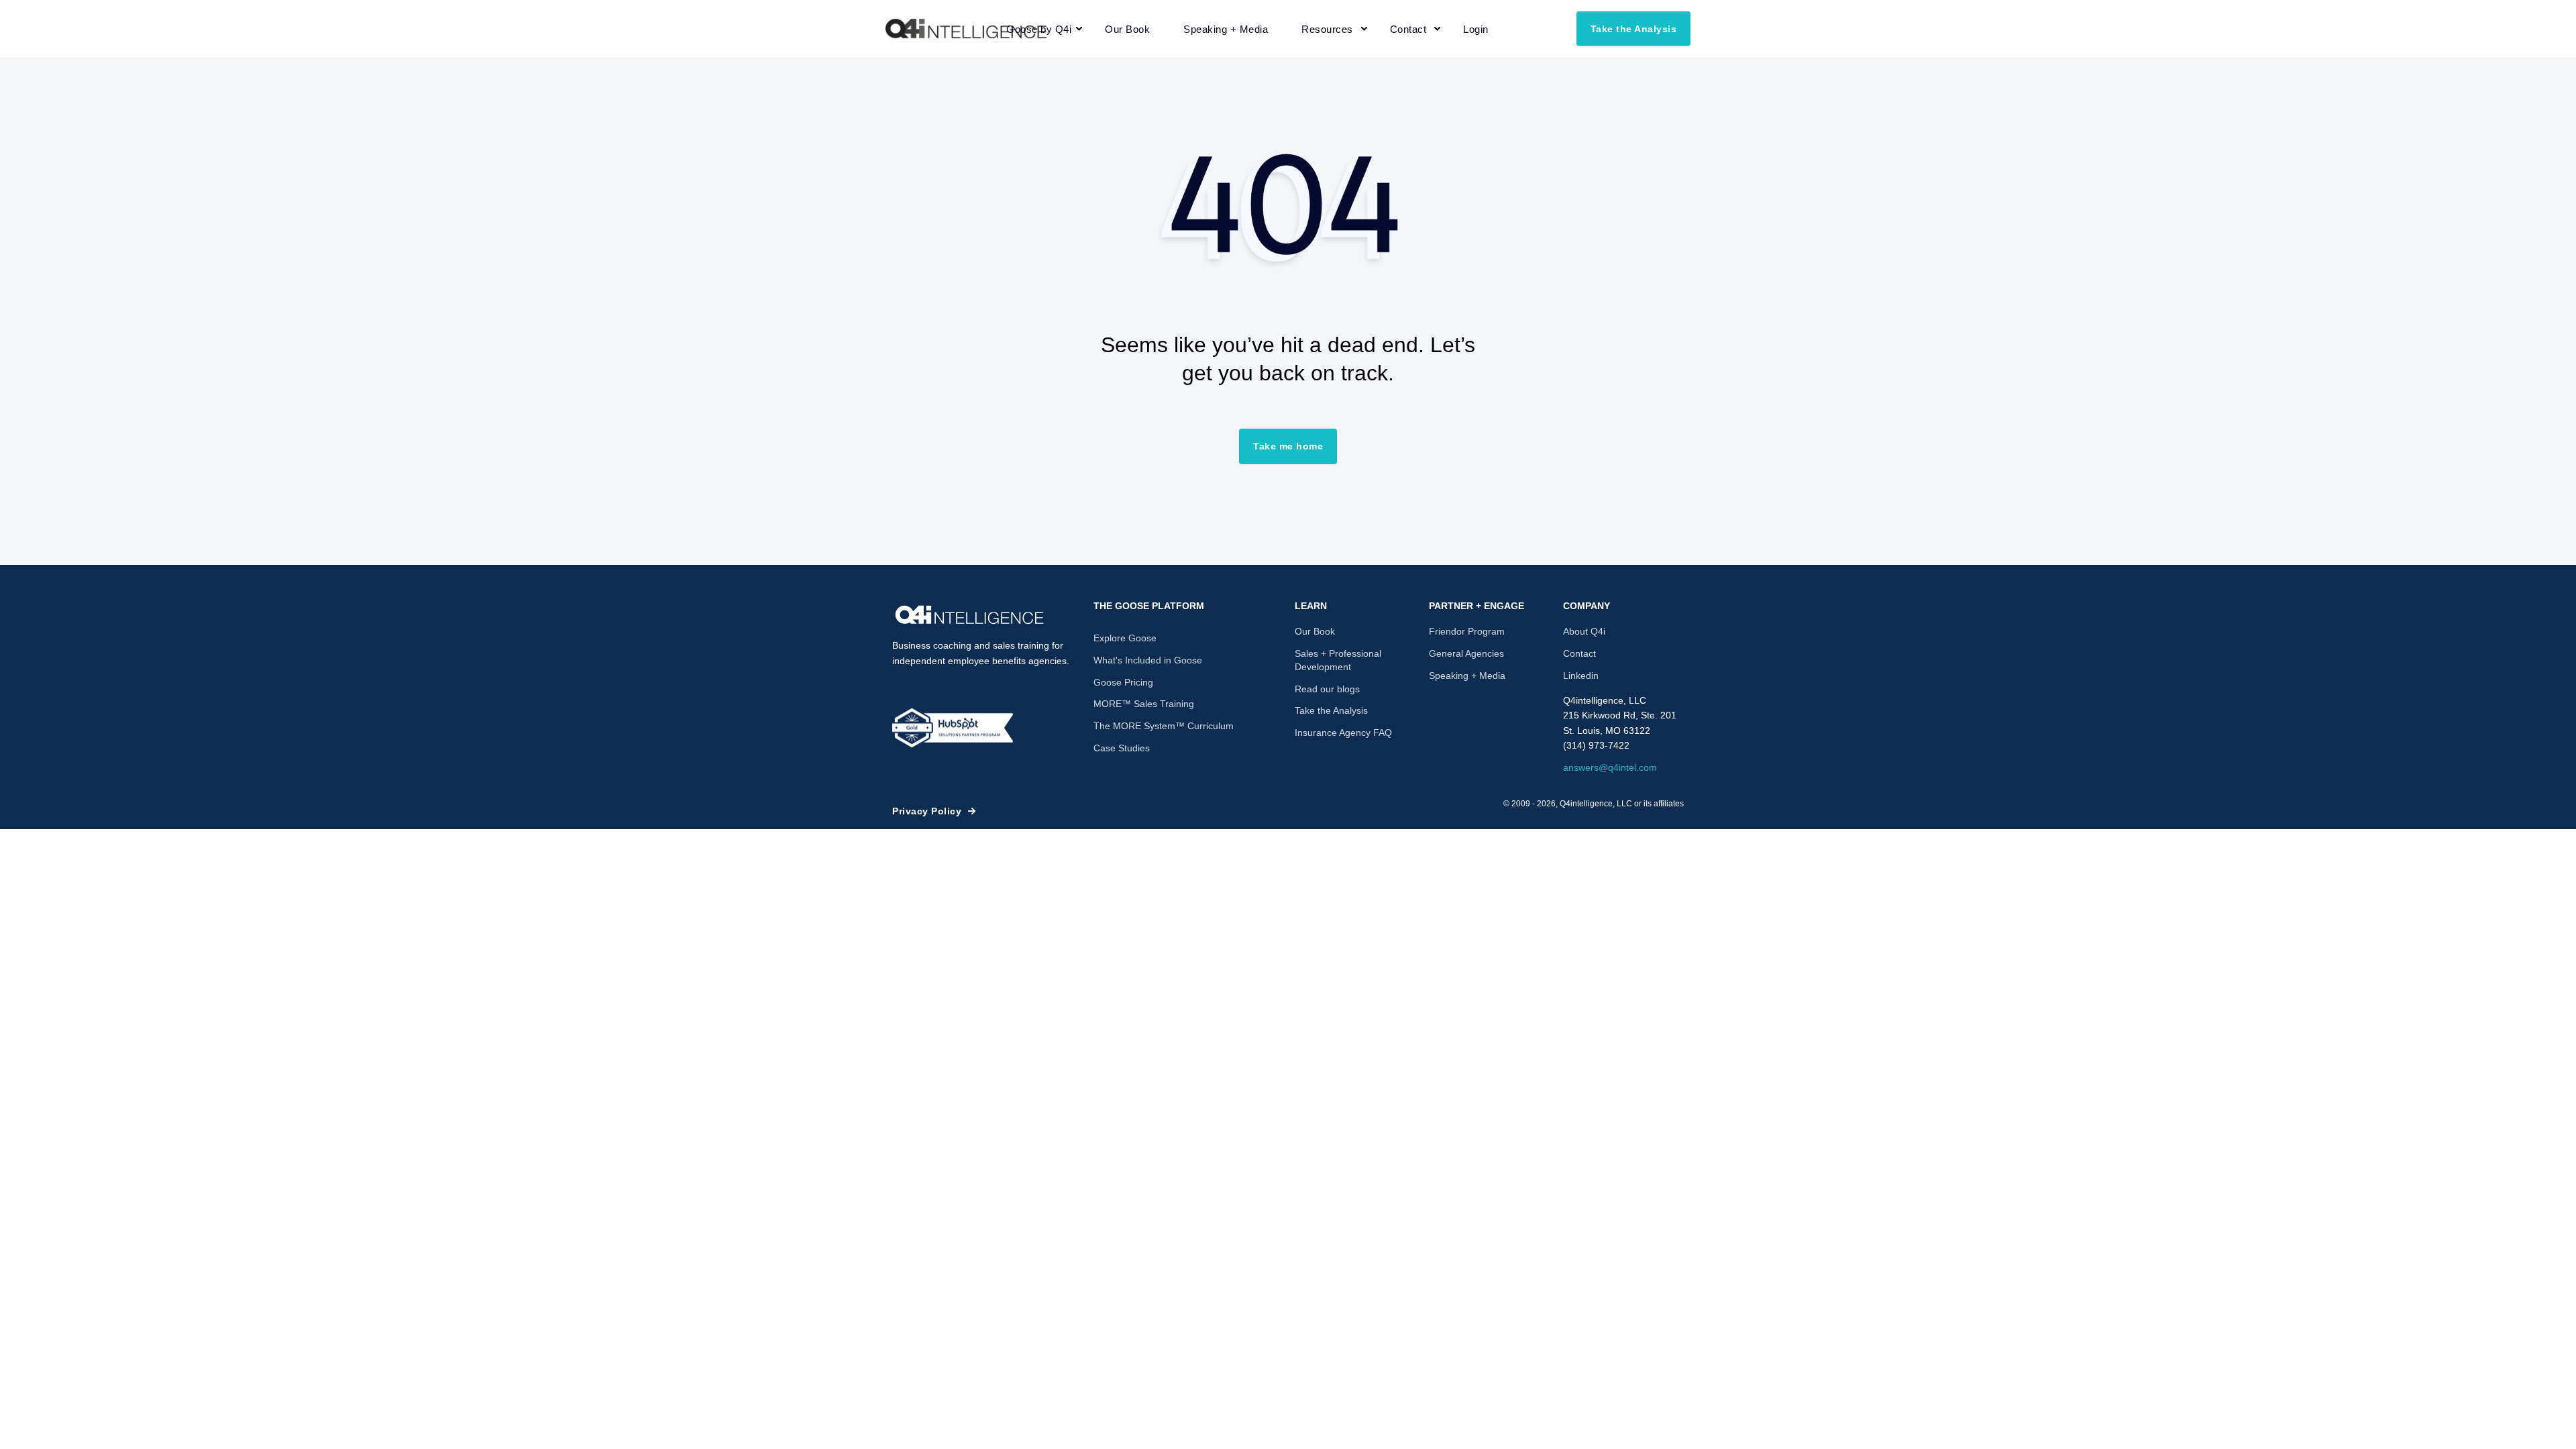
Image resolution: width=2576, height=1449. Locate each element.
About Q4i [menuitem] (1584, 631)
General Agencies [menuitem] (1466, 653)
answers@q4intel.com (1610, 767)
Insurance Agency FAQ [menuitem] (1343, 733)
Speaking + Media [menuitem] (1467, 676)
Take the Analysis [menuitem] (1331, 710)
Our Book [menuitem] (1315, 631)
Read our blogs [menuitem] (1327, 689)
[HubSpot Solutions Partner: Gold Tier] (953, 728)
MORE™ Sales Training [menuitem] (1144, 704)
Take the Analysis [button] (1634, 28)
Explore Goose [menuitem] (1125, 638)
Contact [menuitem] (1579, 653)
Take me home (1288, 446)
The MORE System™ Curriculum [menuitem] (1164, 726)
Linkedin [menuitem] (1581, 676)
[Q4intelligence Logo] (969, 615)
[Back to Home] (966, 29)
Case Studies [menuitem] (1122, 748)
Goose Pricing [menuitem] (1123, 682)
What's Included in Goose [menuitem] (1148, 660)
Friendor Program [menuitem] (1467, 631)
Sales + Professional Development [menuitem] (1338, 660)
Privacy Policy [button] (927, 811)
